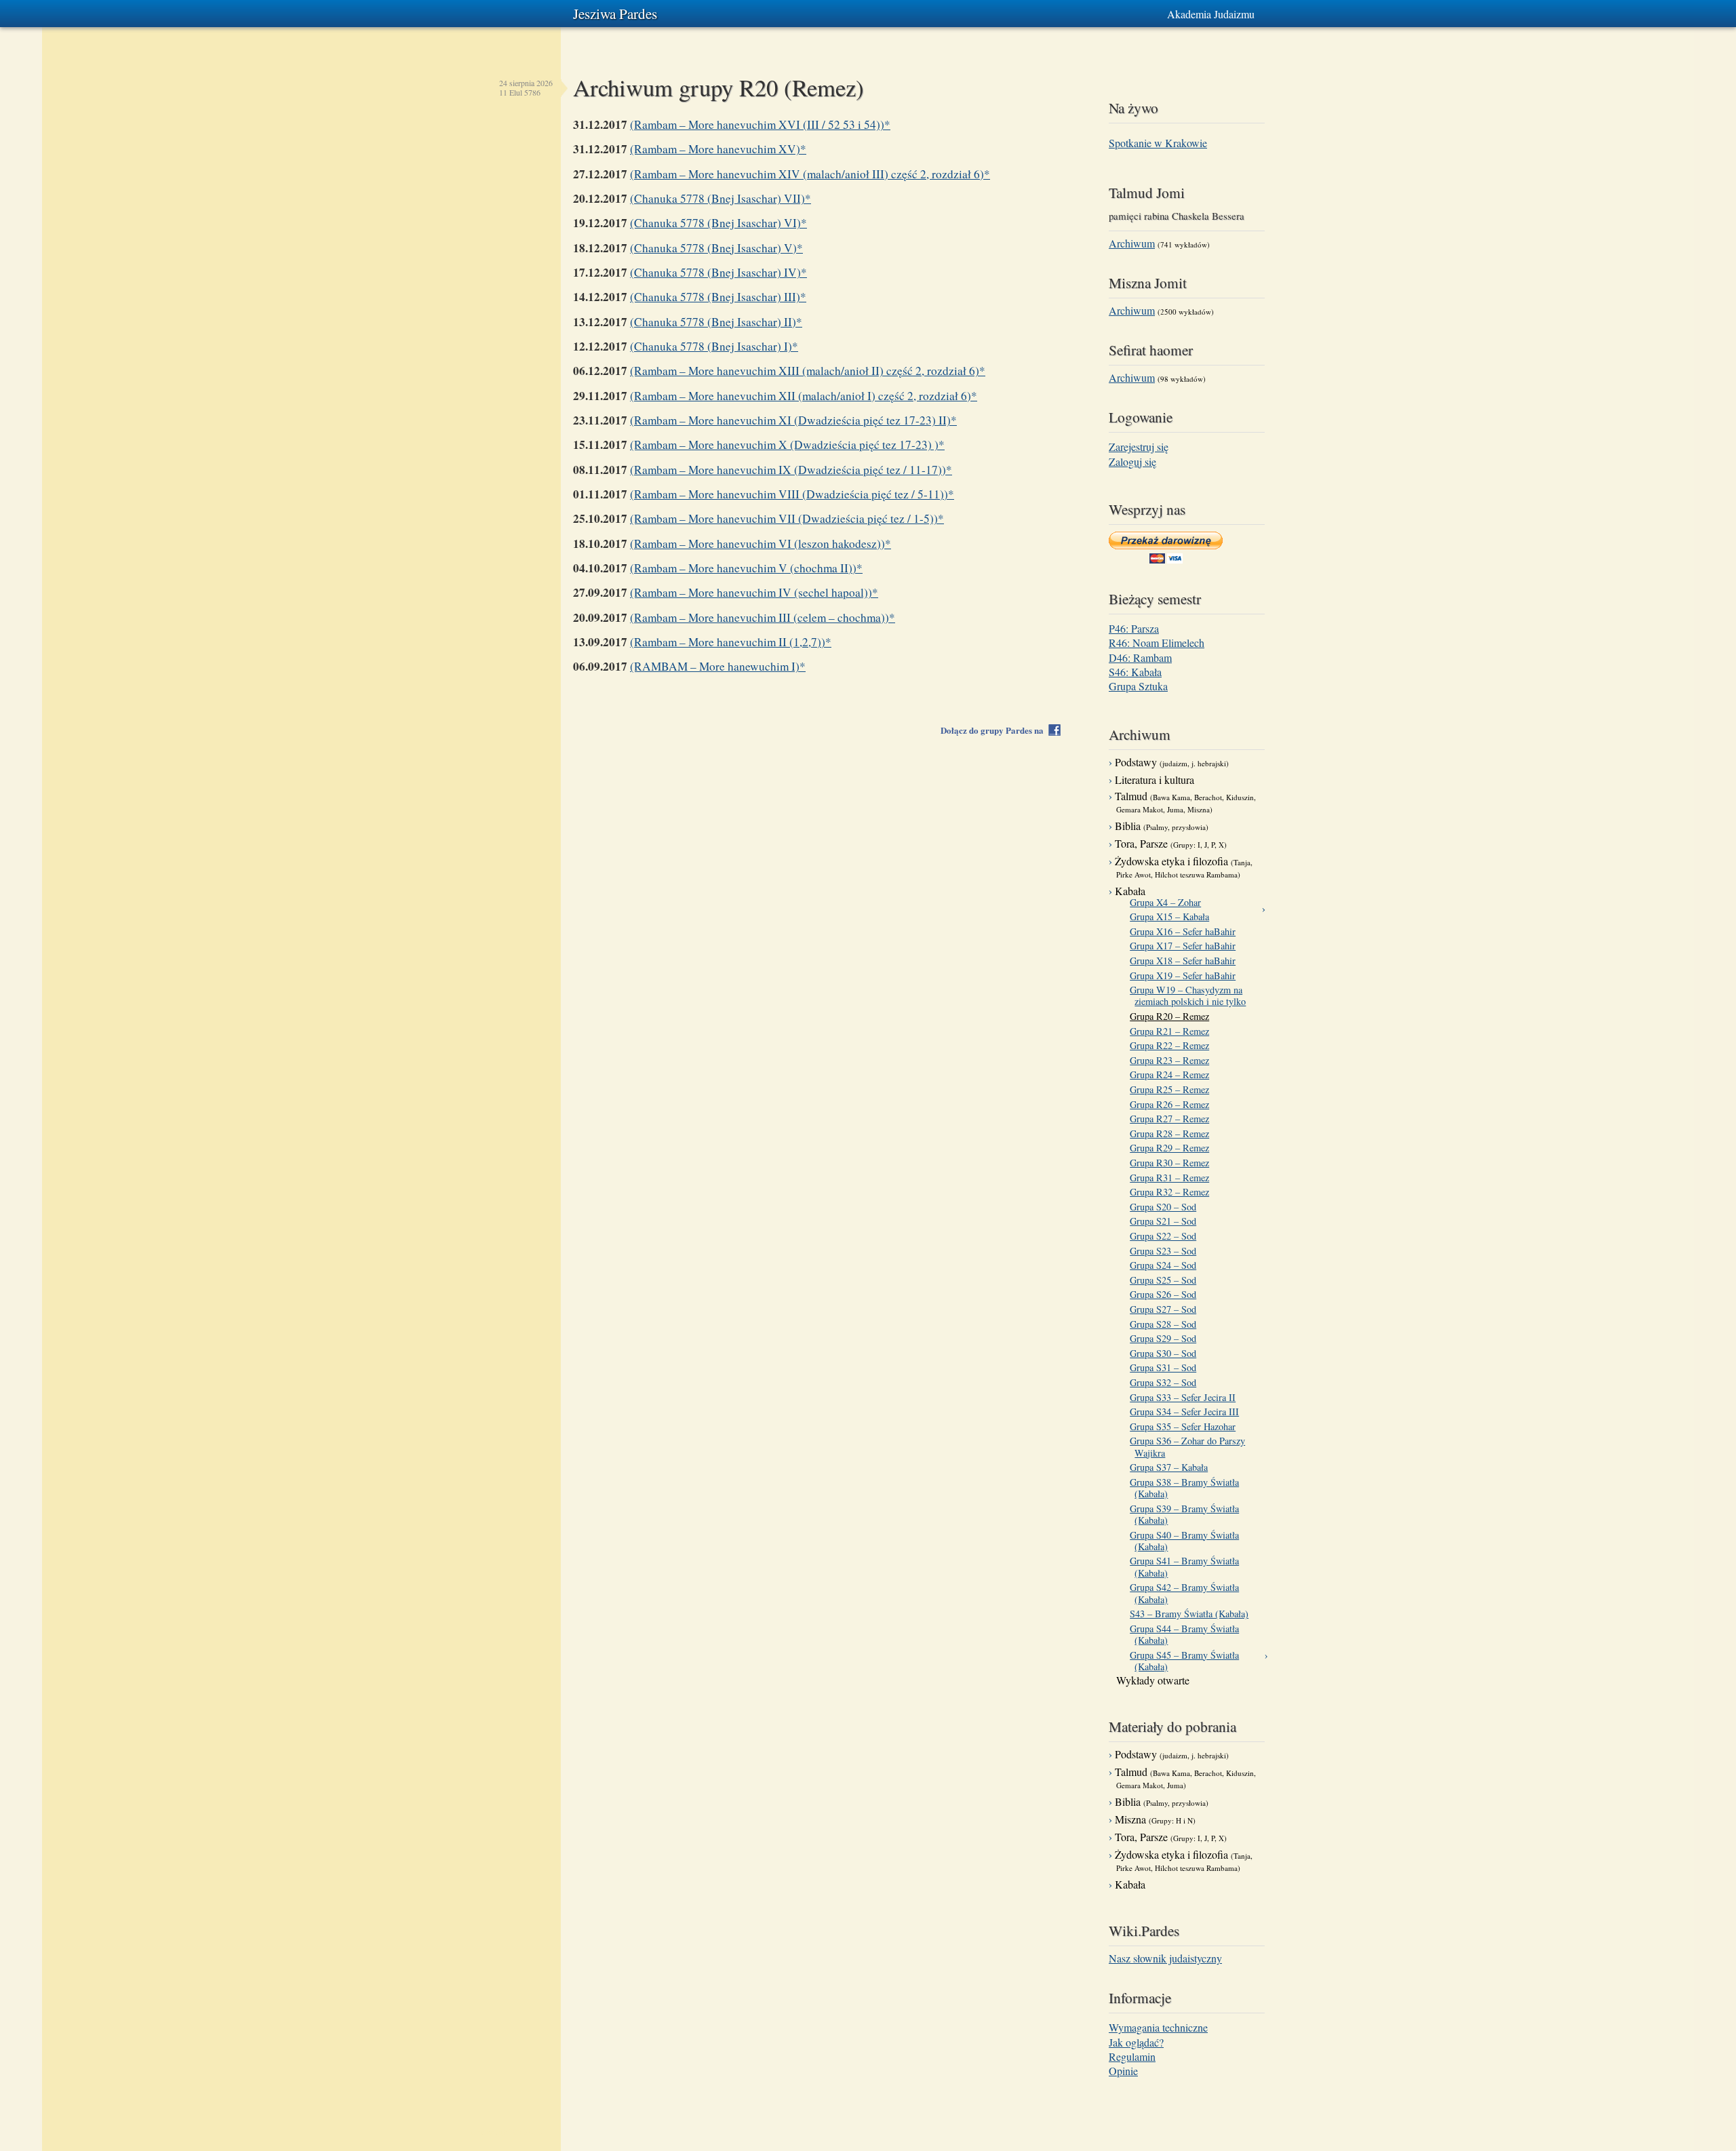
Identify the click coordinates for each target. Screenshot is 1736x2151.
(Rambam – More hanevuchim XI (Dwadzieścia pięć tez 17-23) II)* (793, 420)
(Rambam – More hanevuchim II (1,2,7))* (731, 642)
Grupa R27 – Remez (1172, 1119)
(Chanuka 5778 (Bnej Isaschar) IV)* (718, 272)
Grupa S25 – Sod (1165, 1280)
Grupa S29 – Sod (1165, 1338)
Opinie (1123, 2071)
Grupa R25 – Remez (1172, 1089)
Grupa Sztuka (1138, 686)
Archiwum (1132, 243)
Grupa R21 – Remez (1172, 1031)
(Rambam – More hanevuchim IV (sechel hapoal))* (754, 592)
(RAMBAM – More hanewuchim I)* (718, 666)
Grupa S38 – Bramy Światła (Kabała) (1187, 1488)
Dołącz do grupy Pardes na (995, 730)
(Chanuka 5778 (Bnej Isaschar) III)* (718, 297)
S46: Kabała (1135, 672)
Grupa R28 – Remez (1172, 1133)
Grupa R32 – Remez (1172, 1192)
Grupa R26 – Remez (1172, 1104)
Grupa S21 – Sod (1165, 1221)
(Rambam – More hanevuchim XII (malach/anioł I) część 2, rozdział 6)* (804, 396)
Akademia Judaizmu (1211, 14)
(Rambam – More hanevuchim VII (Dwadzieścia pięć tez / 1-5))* (787, 518)
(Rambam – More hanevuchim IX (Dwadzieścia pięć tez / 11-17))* (791, 470)
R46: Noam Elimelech (1157, 643)
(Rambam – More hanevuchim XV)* (718, 149)
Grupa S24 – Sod (1165, 1265)
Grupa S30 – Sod (1165, 1353)
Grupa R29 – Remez (1172, 1148)
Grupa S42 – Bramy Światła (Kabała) (1187, 1593)
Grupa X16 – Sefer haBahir (1185, 931)
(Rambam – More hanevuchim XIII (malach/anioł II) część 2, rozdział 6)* (808, 371)
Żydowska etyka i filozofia (1184, 867)
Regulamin (1132, 2056)
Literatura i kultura (1155, 780)
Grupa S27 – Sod (1165, 1309)
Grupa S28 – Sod (1165, 1324)
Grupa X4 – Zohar (1168, 902)
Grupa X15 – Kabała (1172, 916)
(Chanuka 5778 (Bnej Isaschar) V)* (716, 248)
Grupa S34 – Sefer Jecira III (1187, 1412)
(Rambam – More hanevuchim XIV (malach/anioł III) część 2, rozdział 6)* (810, 174)
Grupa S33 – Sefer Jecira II (1185, 1397)
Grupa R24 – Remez (1172, 1074)
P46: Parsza (1134, 628)
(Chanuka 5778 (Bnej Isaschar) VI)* (718, 223)
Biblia (1162, 826)
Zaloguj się (1132, 461)
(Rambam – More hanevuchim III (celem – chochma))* (763, 617)
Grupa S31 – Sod (1165, 1367)
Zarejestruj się (1139, 447)
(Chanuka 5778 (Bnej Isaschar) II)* (716, 322)
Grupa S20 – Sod (1165, 1207)
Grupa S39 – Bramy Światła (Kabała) (1187, 1515)
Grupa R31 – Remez (1172, 1178)
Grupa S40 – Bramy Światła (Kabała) (1187, 1541)
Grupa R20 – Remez (1172, 1016)
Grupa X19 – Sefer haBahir (1185, 975)
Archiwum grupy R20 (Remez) (718, 87)
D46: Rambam (1140, 657)
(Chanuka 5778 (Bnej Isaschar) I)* (714, 346)
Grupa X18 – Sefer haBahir (1185, 961)
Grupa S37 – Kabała (1171, 1467)
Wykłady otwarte (1153, 1680)
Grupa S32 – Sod (1165, 1382)
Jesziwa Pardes (615, 14)
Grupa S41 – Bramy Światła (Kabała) (1187, 1567)
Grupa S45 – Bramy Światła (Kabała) (1187, 1661)
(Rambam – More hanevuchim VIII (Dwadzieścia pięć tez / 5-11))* (792, 494)
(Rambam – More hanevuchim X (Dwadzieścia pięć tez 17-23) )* (787, 445)
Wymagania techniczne (1158, 2027)
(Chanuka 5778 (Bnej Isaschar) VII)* (721, 198)
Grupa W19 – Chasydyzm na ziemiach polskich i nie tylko (1190, 996)
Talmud (1185, 802)
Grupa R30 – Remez (1172, 1163)
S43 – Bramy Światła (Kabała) (1191, 1614)
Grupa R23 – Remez (1172, 1060)
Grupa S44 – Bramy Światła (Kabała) (1187, 1635)
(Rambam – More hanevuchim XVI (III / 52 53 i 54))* (760, 124)
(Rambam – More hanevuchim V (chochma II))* (746, 568)
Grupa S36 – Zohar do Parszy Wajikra (1190, 1447)
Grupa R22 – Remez (1172, 1045)
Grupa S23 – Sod (1165, 1251)
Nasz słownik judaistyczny (1165, 1958)
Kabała (1130, 891)
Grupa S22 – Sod (1165, 1236)
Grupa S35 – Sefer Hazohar (1185, 1426)
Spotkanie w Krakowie (1158, 143)
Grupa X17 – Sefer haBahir (1185, 946)
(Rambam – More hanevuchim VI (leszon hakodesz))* (761, 544)
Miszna (1155, 1819)
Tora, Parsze (1171, 843)
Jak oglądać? (1136, 2042)
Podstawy (1172, 762)
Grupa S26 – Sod (1165, 1294)
